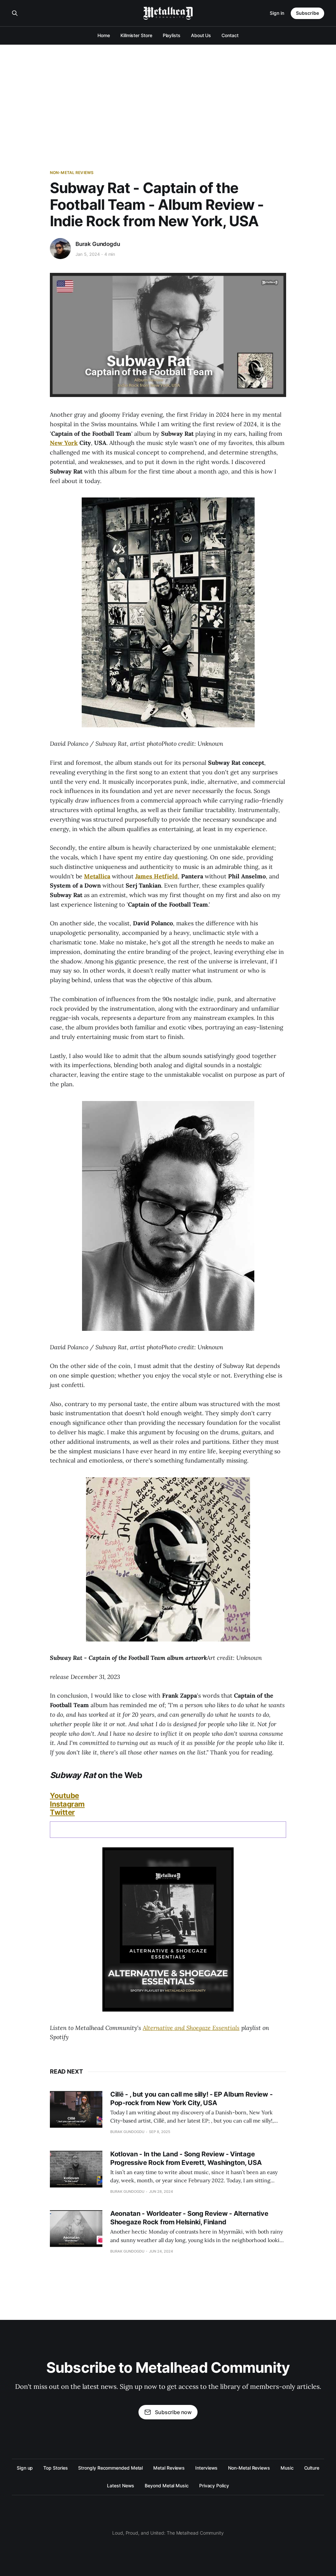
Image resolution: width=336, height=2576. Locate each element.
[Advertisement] (168, 94)
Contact (230, 35)
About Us (201, 35)
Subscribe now (173, 2412)
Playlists (172, 35)
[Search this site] (15, 13)
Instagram (67, 1804)
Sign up (25, 2468)
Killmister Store (136, 35)
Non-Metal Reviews (72, 173)
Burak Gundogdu (98, 244)
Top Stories (55, 2468)
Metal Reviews (169, 2468)
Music (287, 2468)
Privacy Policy (214, 2486)
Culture (312, 2468)
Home (104, 35)
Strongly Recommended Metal (110, 2468)
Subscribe (307, 13)
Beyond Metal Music (167, 2486)
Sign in (277, 13)
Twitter (62, 1812)
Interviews (206, 2468)
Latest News (121, 2486)
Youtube (64, 1795)
